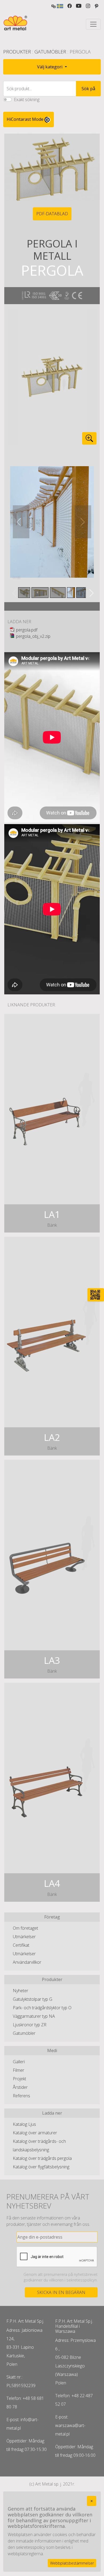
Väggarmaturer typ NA (34, 2016)
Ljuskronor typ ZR (30, 2025)
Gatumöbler (50, 52)
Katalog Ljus (24, 2124)
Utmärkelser (24, 1937)
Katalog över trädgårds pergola (42, 2158)
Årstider (20, 2087)
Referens (21, 2096)
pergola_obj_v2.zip (33, 636)
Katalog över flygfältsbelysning (41, 2167)
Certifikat (21, 1945)
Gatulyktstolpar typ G (33, 1999)
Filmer (19, 2070)
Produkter (17, 52)
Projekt (19, 2079)
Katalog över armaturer (35, 2133)
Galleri (19, 2062)
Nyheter (21, 1991)
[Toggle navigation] (93, 24)
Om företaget (25, 1928)
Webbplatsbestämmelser (72, 2563)
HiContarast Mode (26, 119)
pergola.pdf (27, 630)
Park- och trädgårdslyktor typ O (42, 2008)
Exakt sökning (27, 100)
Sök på (88, 89)
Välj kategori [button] (50, 67)
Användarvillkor (27, 1962)
